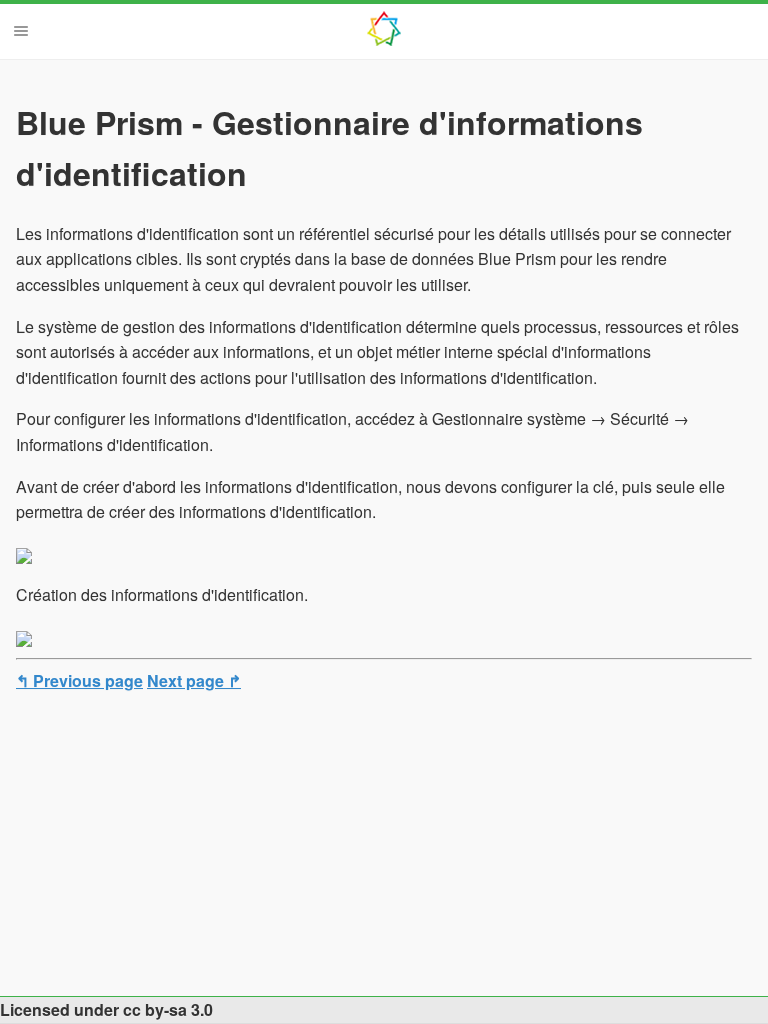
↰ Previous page (79, 680)
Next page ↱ (194, 680)
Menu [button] (21, 31)
